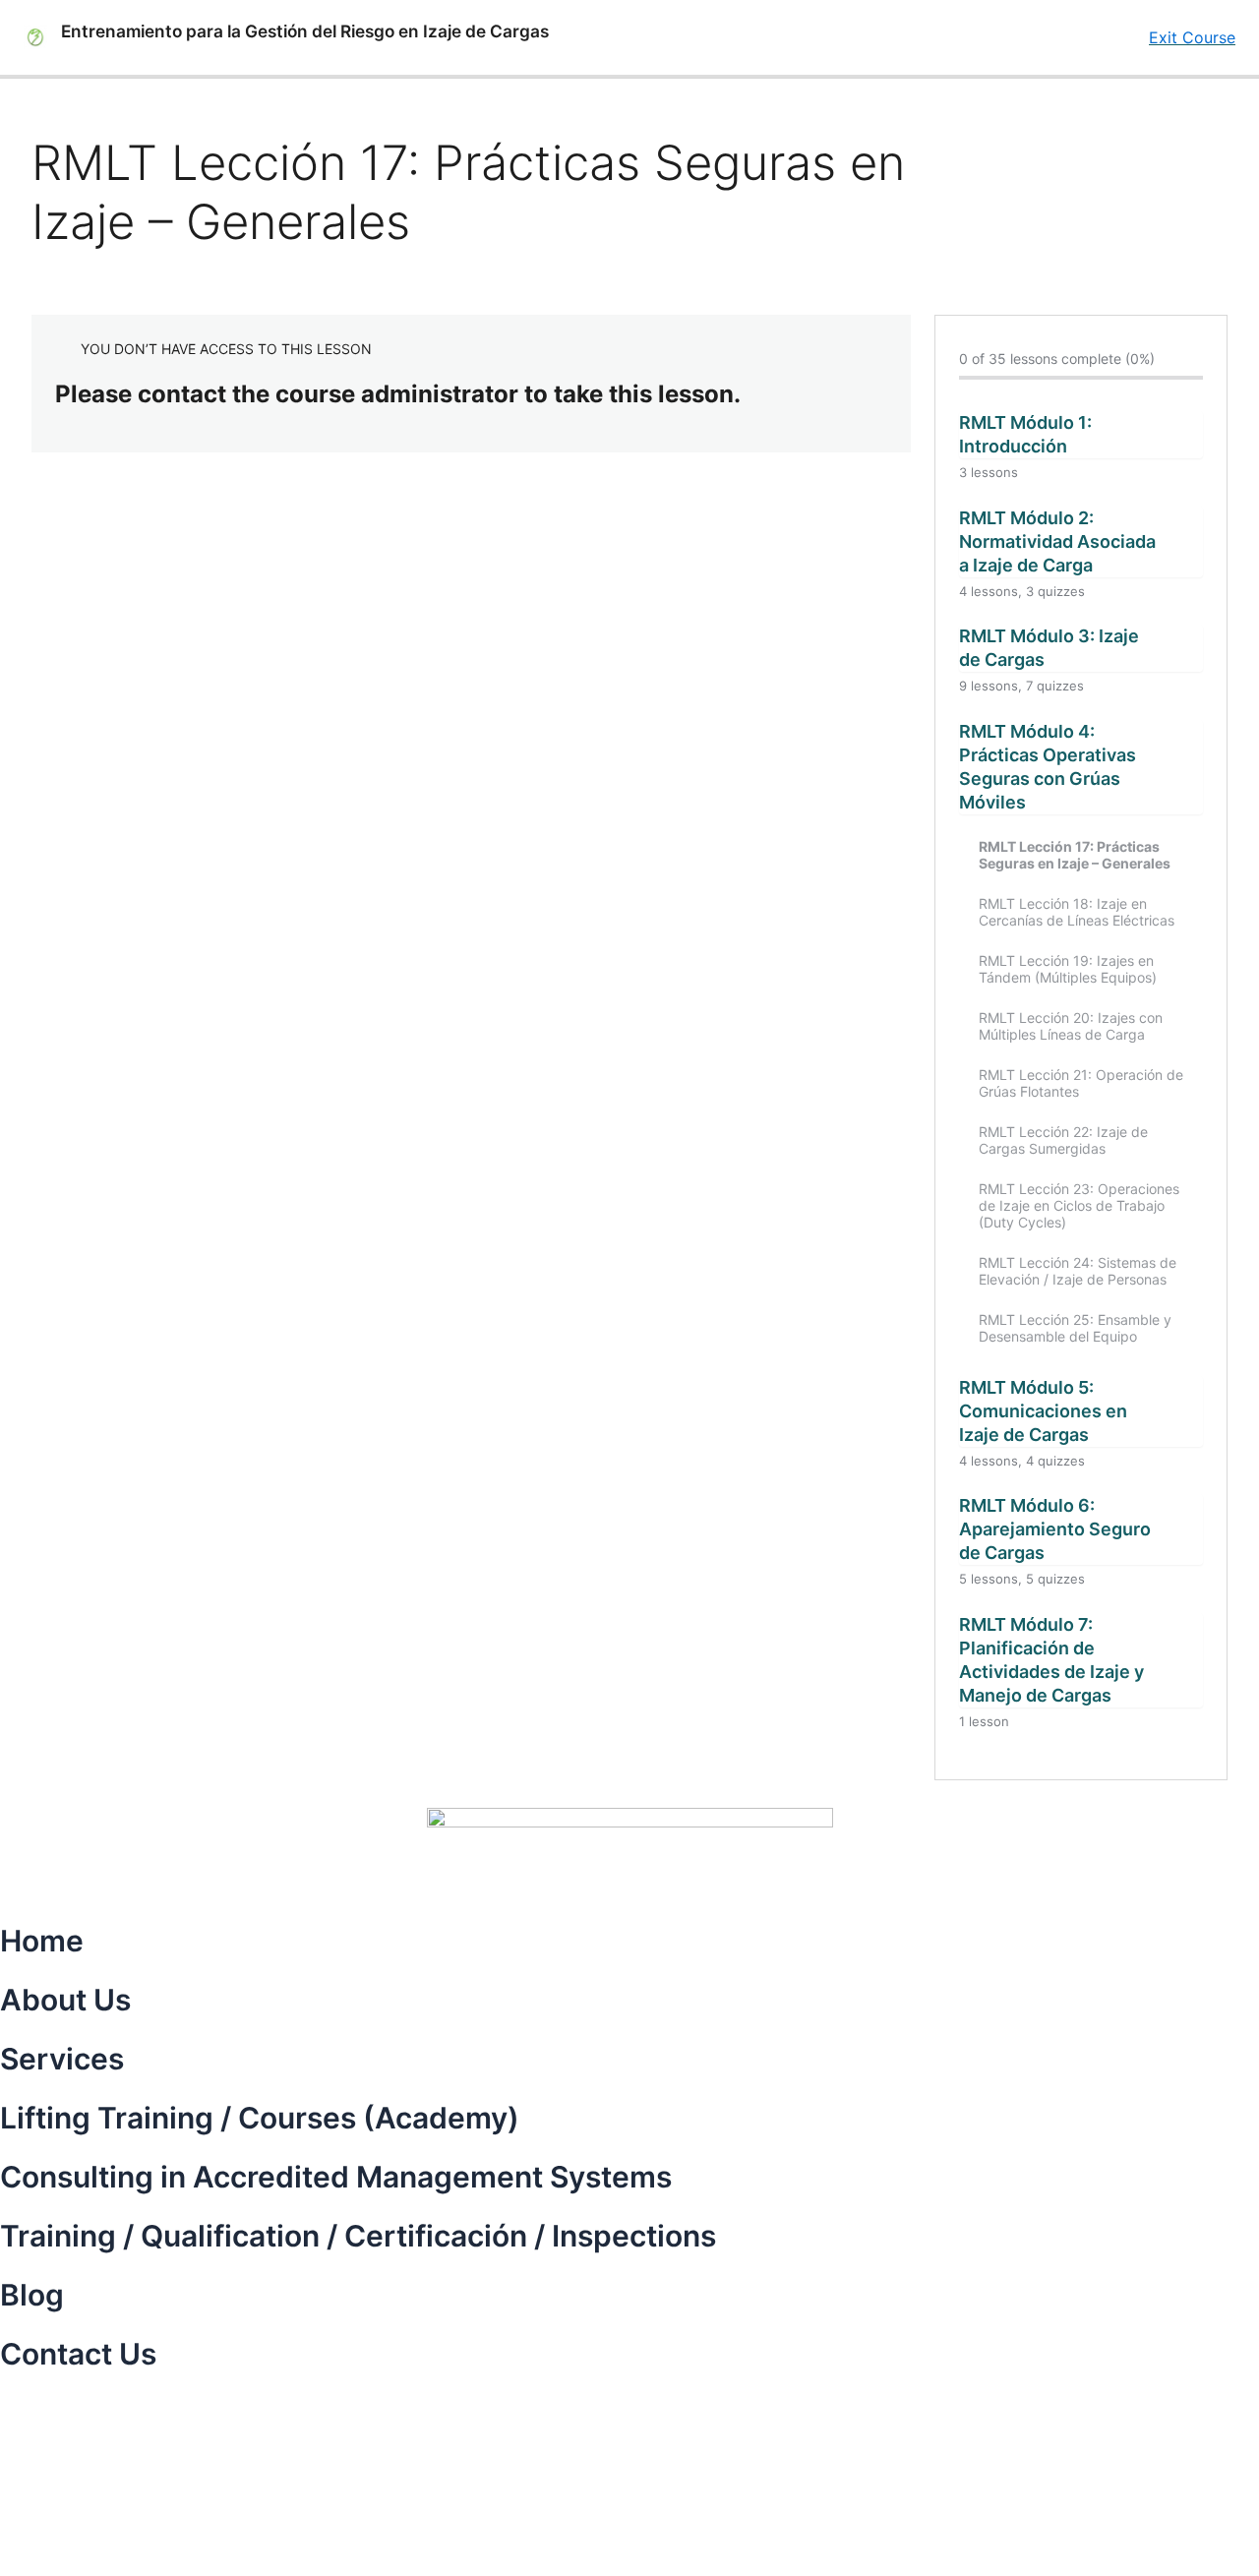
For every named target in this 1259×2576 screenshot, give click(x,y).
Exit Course (1192, 37)
